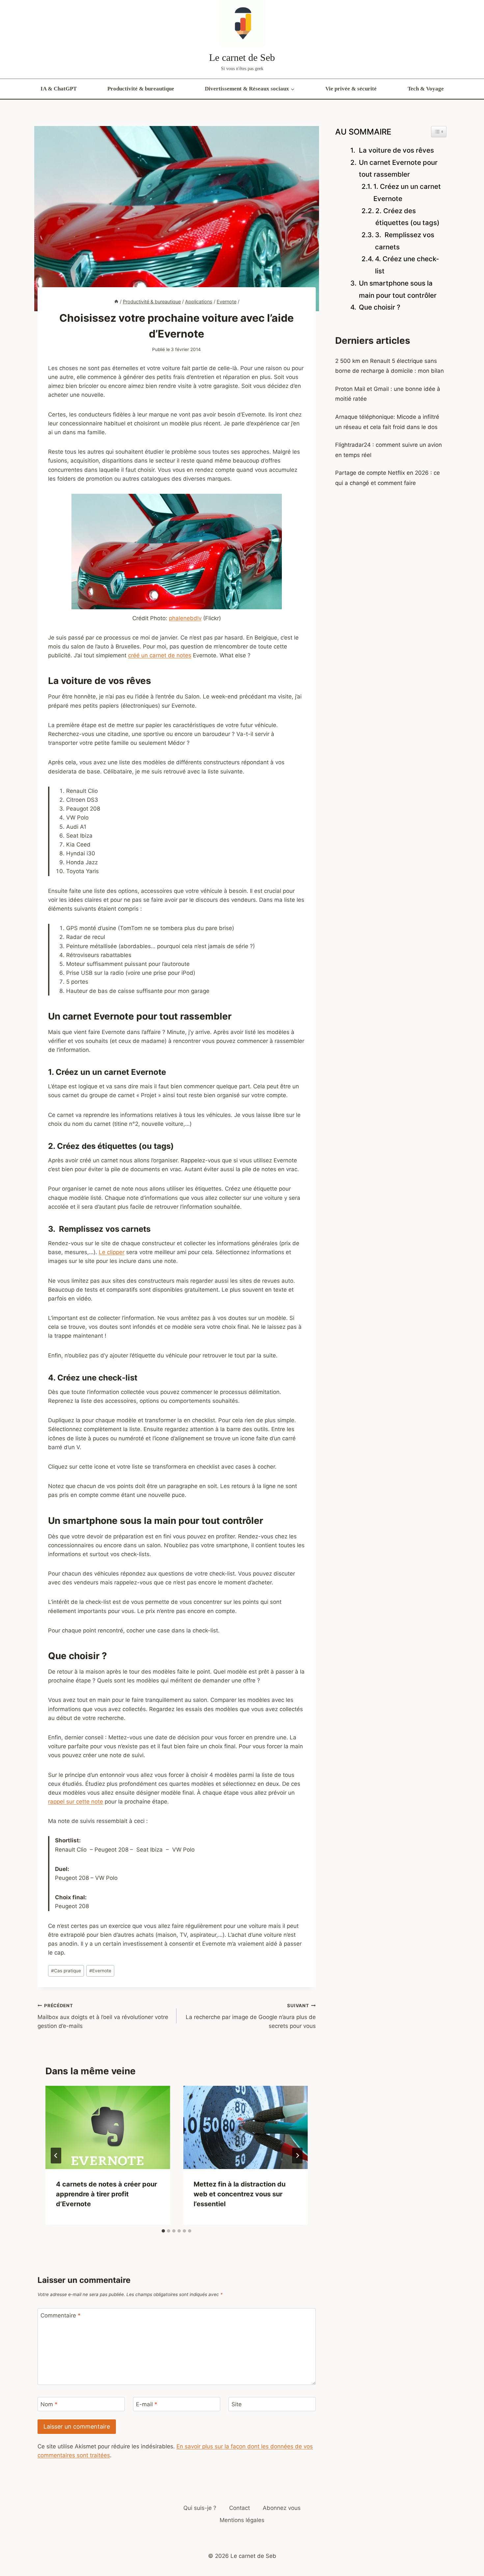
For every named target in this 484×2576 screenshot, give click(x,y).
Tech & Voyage (426, 89)
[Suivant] (297, 2156)
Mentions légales (242, 2520)
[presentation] (108, 2127)
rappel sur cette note (76, 1802)
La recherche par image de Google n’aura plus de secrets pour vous (251, 2016)
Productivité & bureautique (141, 89)
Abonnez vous (282, 2508)
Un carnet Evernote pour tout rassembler (398, 168)
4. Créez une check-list (407, 265)
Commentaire (61, 2315)
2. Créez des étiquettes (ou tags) (407, 217)
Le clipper (112, 1252)
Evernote (100, 1971)
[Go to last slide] (56, 2156)
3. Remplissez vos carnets (405, 241)
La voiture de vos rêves (396, 150)
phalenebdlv (185, 618)
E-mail (147, 2404)
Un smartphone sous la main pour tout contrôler (398, 289)
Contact (240, 2508)
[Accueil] (116, 302)
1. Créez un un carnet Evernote (407, 192)
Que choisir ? (380, 307)
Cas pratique (66, 1971)
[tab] (163, 2231)
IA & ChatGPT (59, 89)
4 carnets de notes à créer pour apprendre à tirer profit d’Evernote (107, 2194)
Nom (49, 2404)
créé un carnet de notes (160, 655)
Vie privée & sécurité (351, 89)
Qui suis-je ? (200, 2508)
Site (237, 2404)
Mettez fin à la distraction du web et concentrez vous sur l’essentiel (240, 2194)
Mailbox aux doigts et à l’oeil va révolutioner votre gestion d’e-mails (103, 2016)
